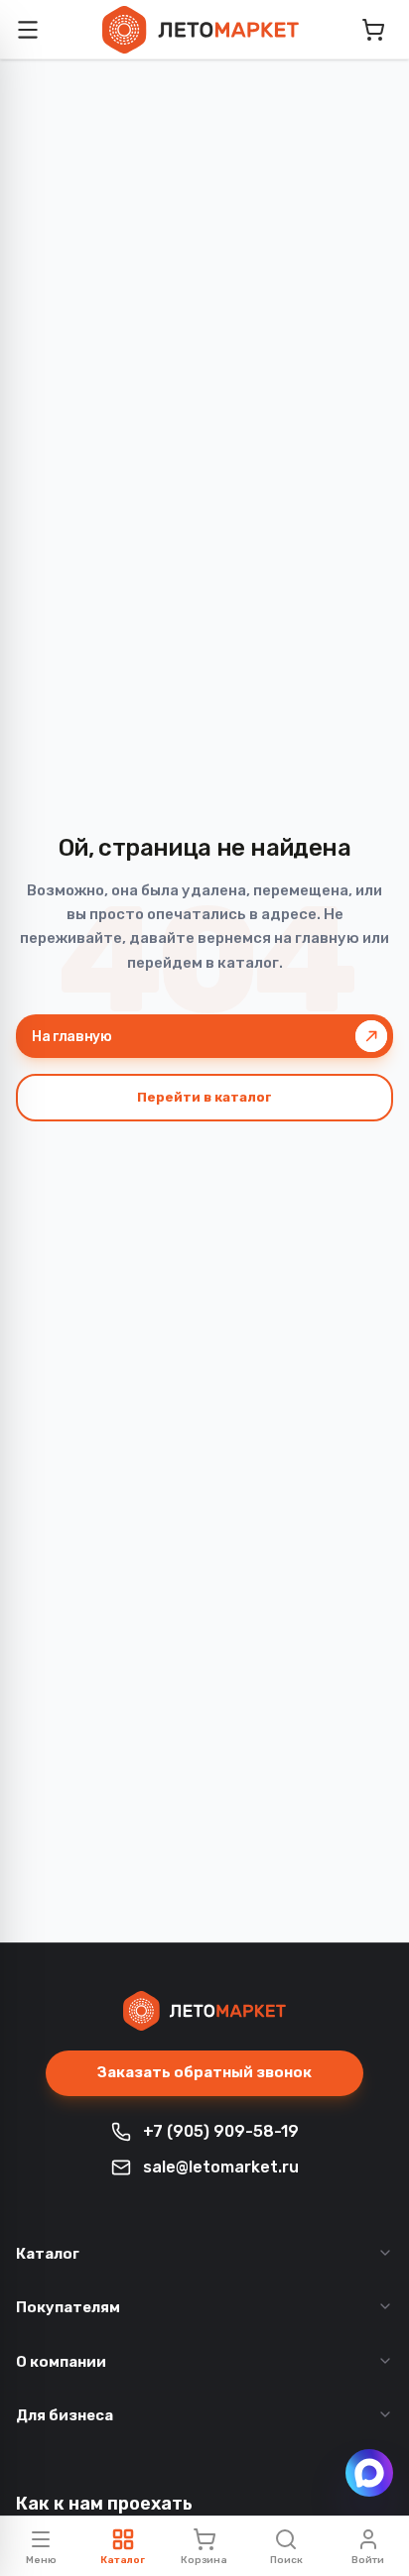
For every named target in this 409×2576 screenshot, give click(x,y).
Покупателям (68, 2307)
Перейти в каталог (204, 1097)
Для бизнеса (65, 2415)
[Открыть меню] (28, 30)
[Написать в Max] (369, 2473)
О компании (61, 2362)
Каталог (48, 2254)
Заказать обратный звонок (204, 2072)
